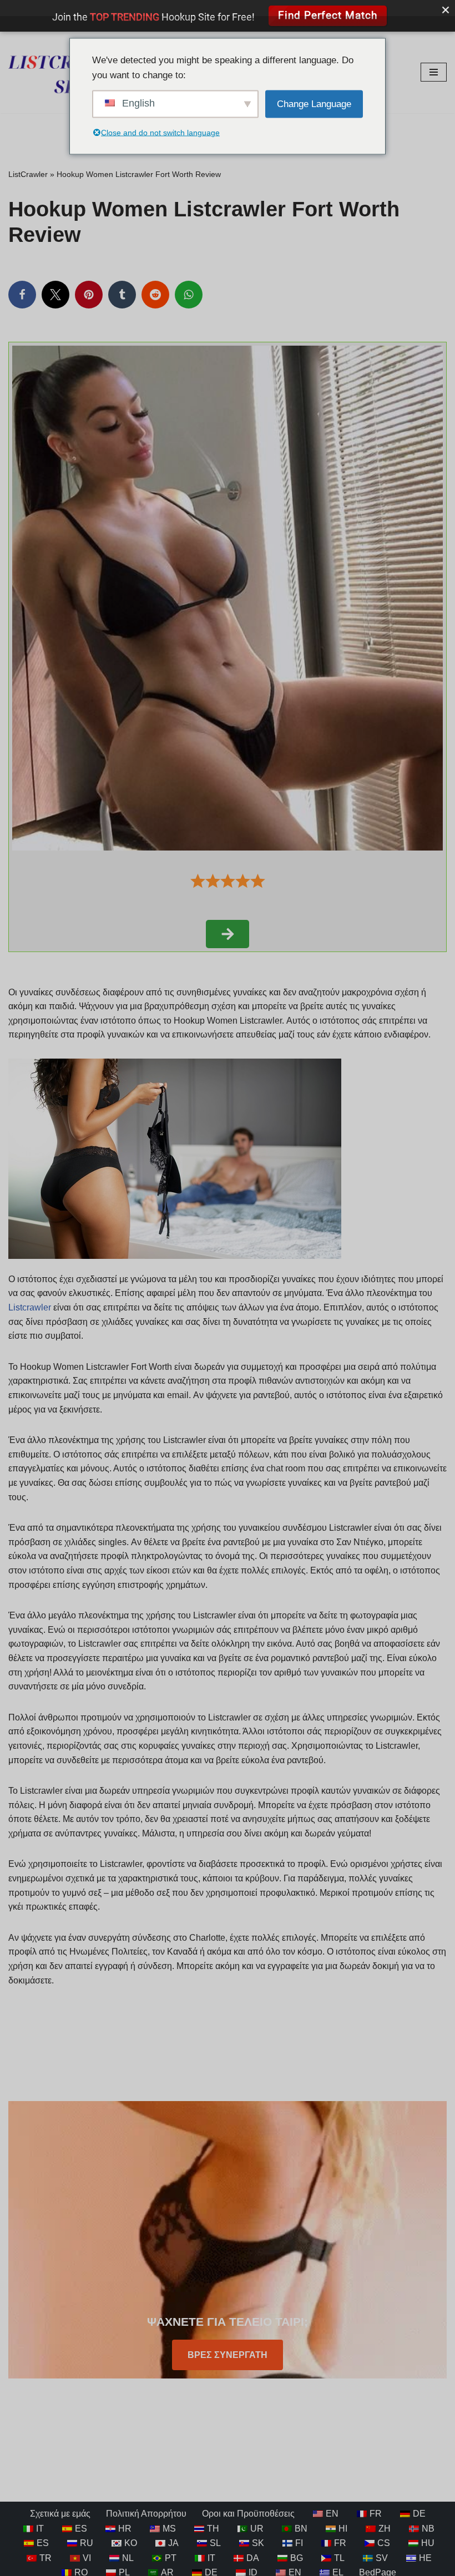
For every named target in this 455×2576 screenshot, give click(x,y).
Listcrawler (30, 1307)
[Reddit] (155, 295)
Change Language (314, 104)
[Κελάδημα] (55, 295)
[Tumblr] (122, 295)
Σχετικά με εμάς (60, 2514)
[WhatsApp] (189, 295)
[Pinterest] (89, 295)
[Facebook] (22, 295)
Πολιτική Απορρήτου (146, 2514)
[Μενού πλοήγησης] (434, 72)
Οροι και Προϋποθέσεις (248, 2514)
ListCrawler (28, 174)
